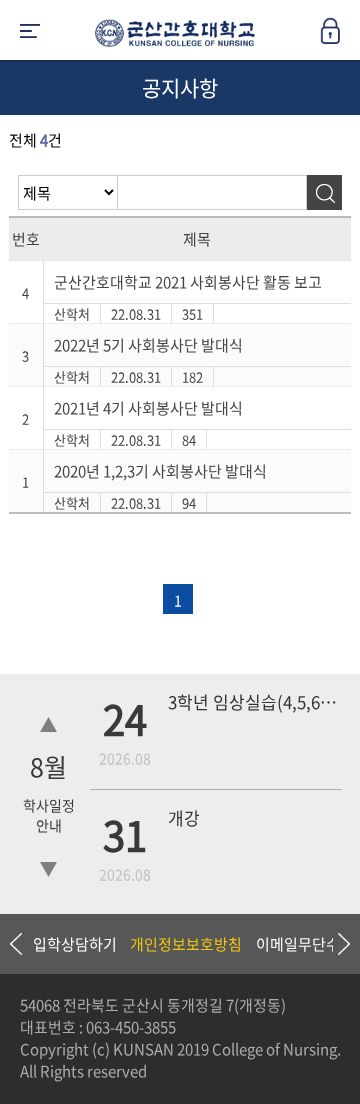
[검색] (324, 192)
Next (335, 944)
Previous (15, 944)
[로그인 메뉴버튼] (340, 37)
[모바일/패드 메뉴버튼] (30, 32)
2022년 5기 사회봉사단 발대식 (148, 345)
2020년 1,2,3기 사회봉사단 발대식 (160, 471)
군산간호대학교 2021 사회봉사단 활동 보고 (188, 282)
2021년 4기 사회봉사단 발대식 (148, 408)
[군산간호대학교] (170, 37)
